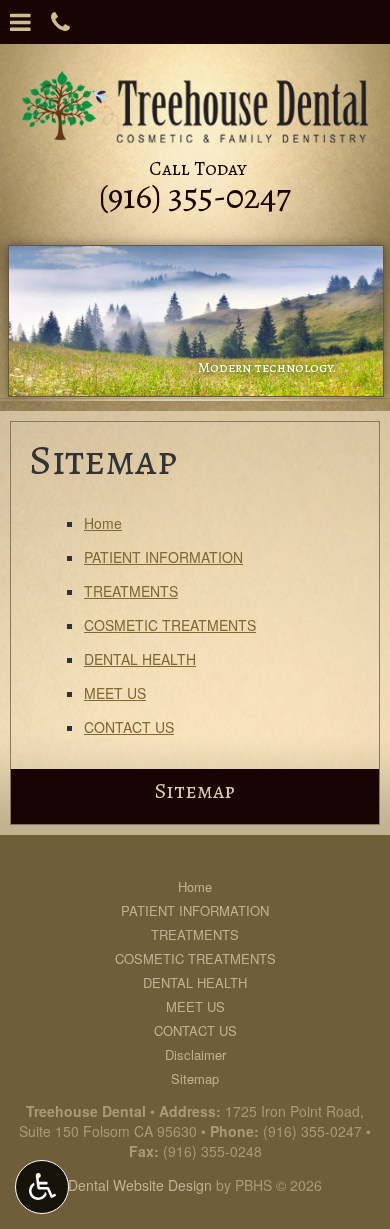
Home (103, 523)
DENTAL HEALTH (140, 659)
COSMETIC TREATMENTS (170, 625)
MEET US (115, 693)
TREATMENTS (131, 591)
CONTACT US (129, 727)
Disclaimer (195, 1054)
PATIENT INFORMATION (163, 557)
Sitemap (195, 790)
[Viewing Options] (42, 1187)
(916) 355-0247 (312, 1131)
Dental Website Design (140, 1185)
